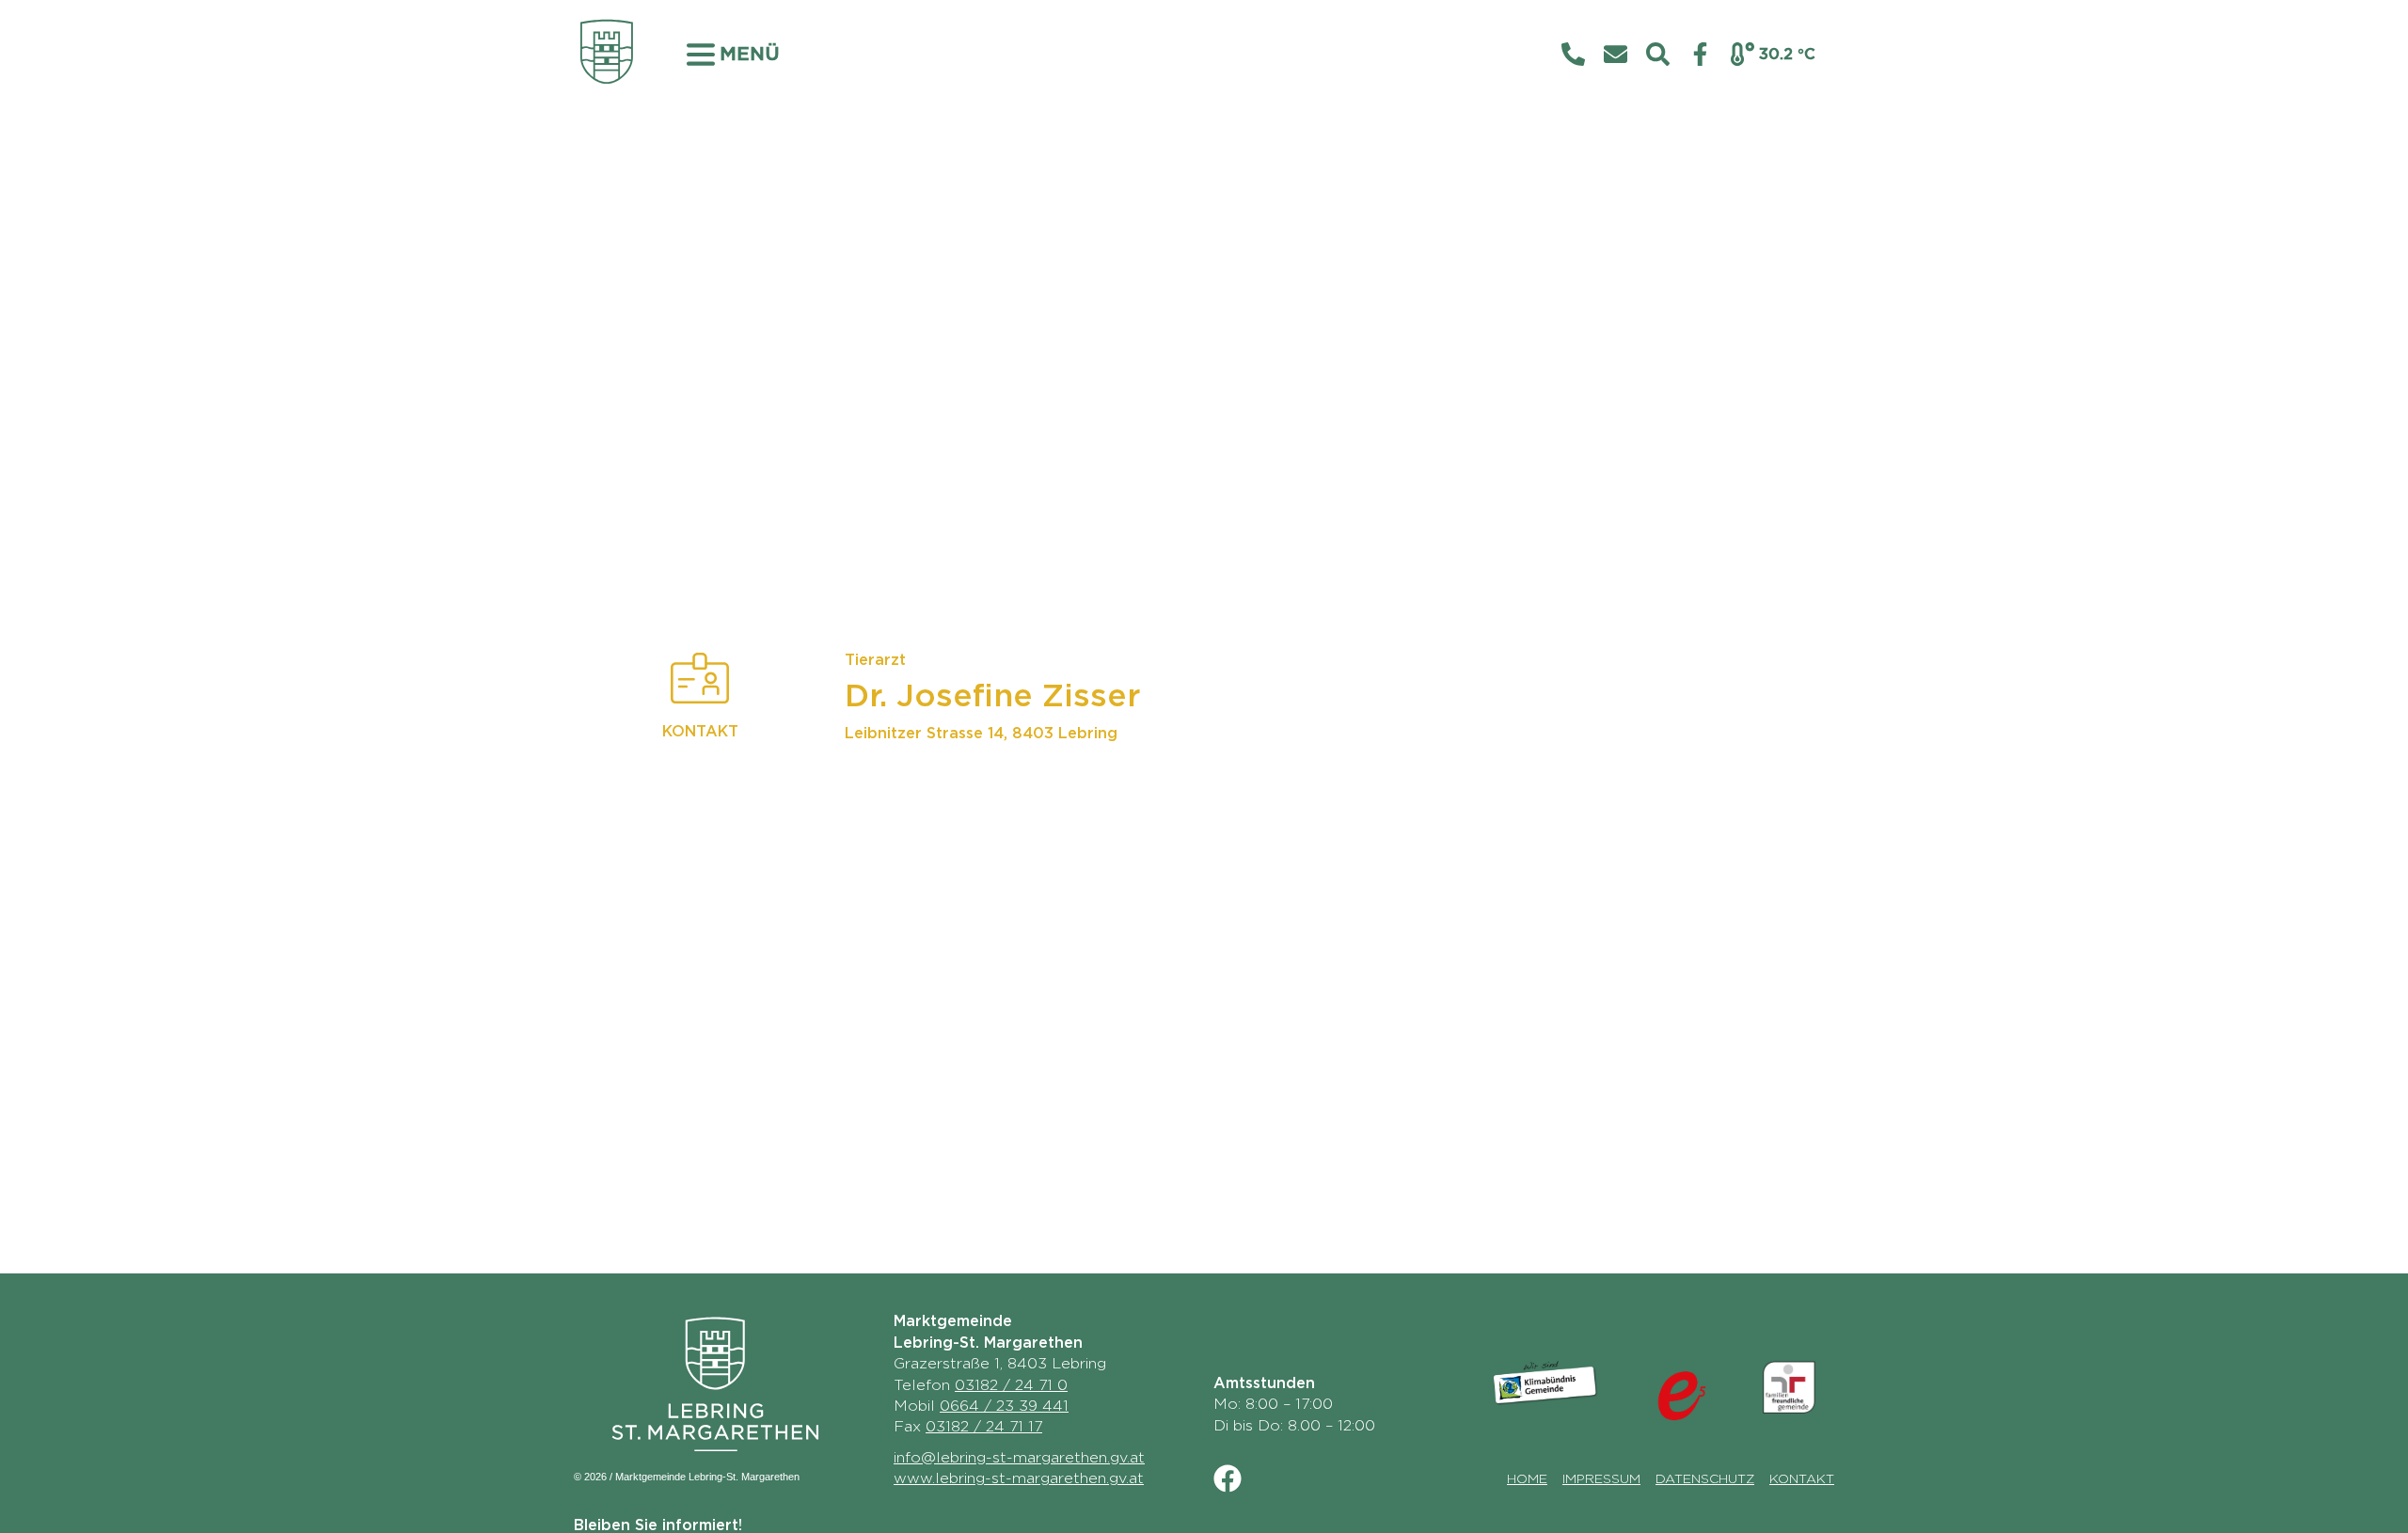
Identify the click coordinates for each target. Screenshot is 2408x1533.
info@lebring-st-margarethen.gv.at (1019, 1458)
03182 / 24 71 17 (984, 1427)
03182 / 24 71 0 (1011, 1385)
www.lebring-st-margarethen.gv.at (1019, 1478)
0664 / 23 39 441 (1004, 1406)
